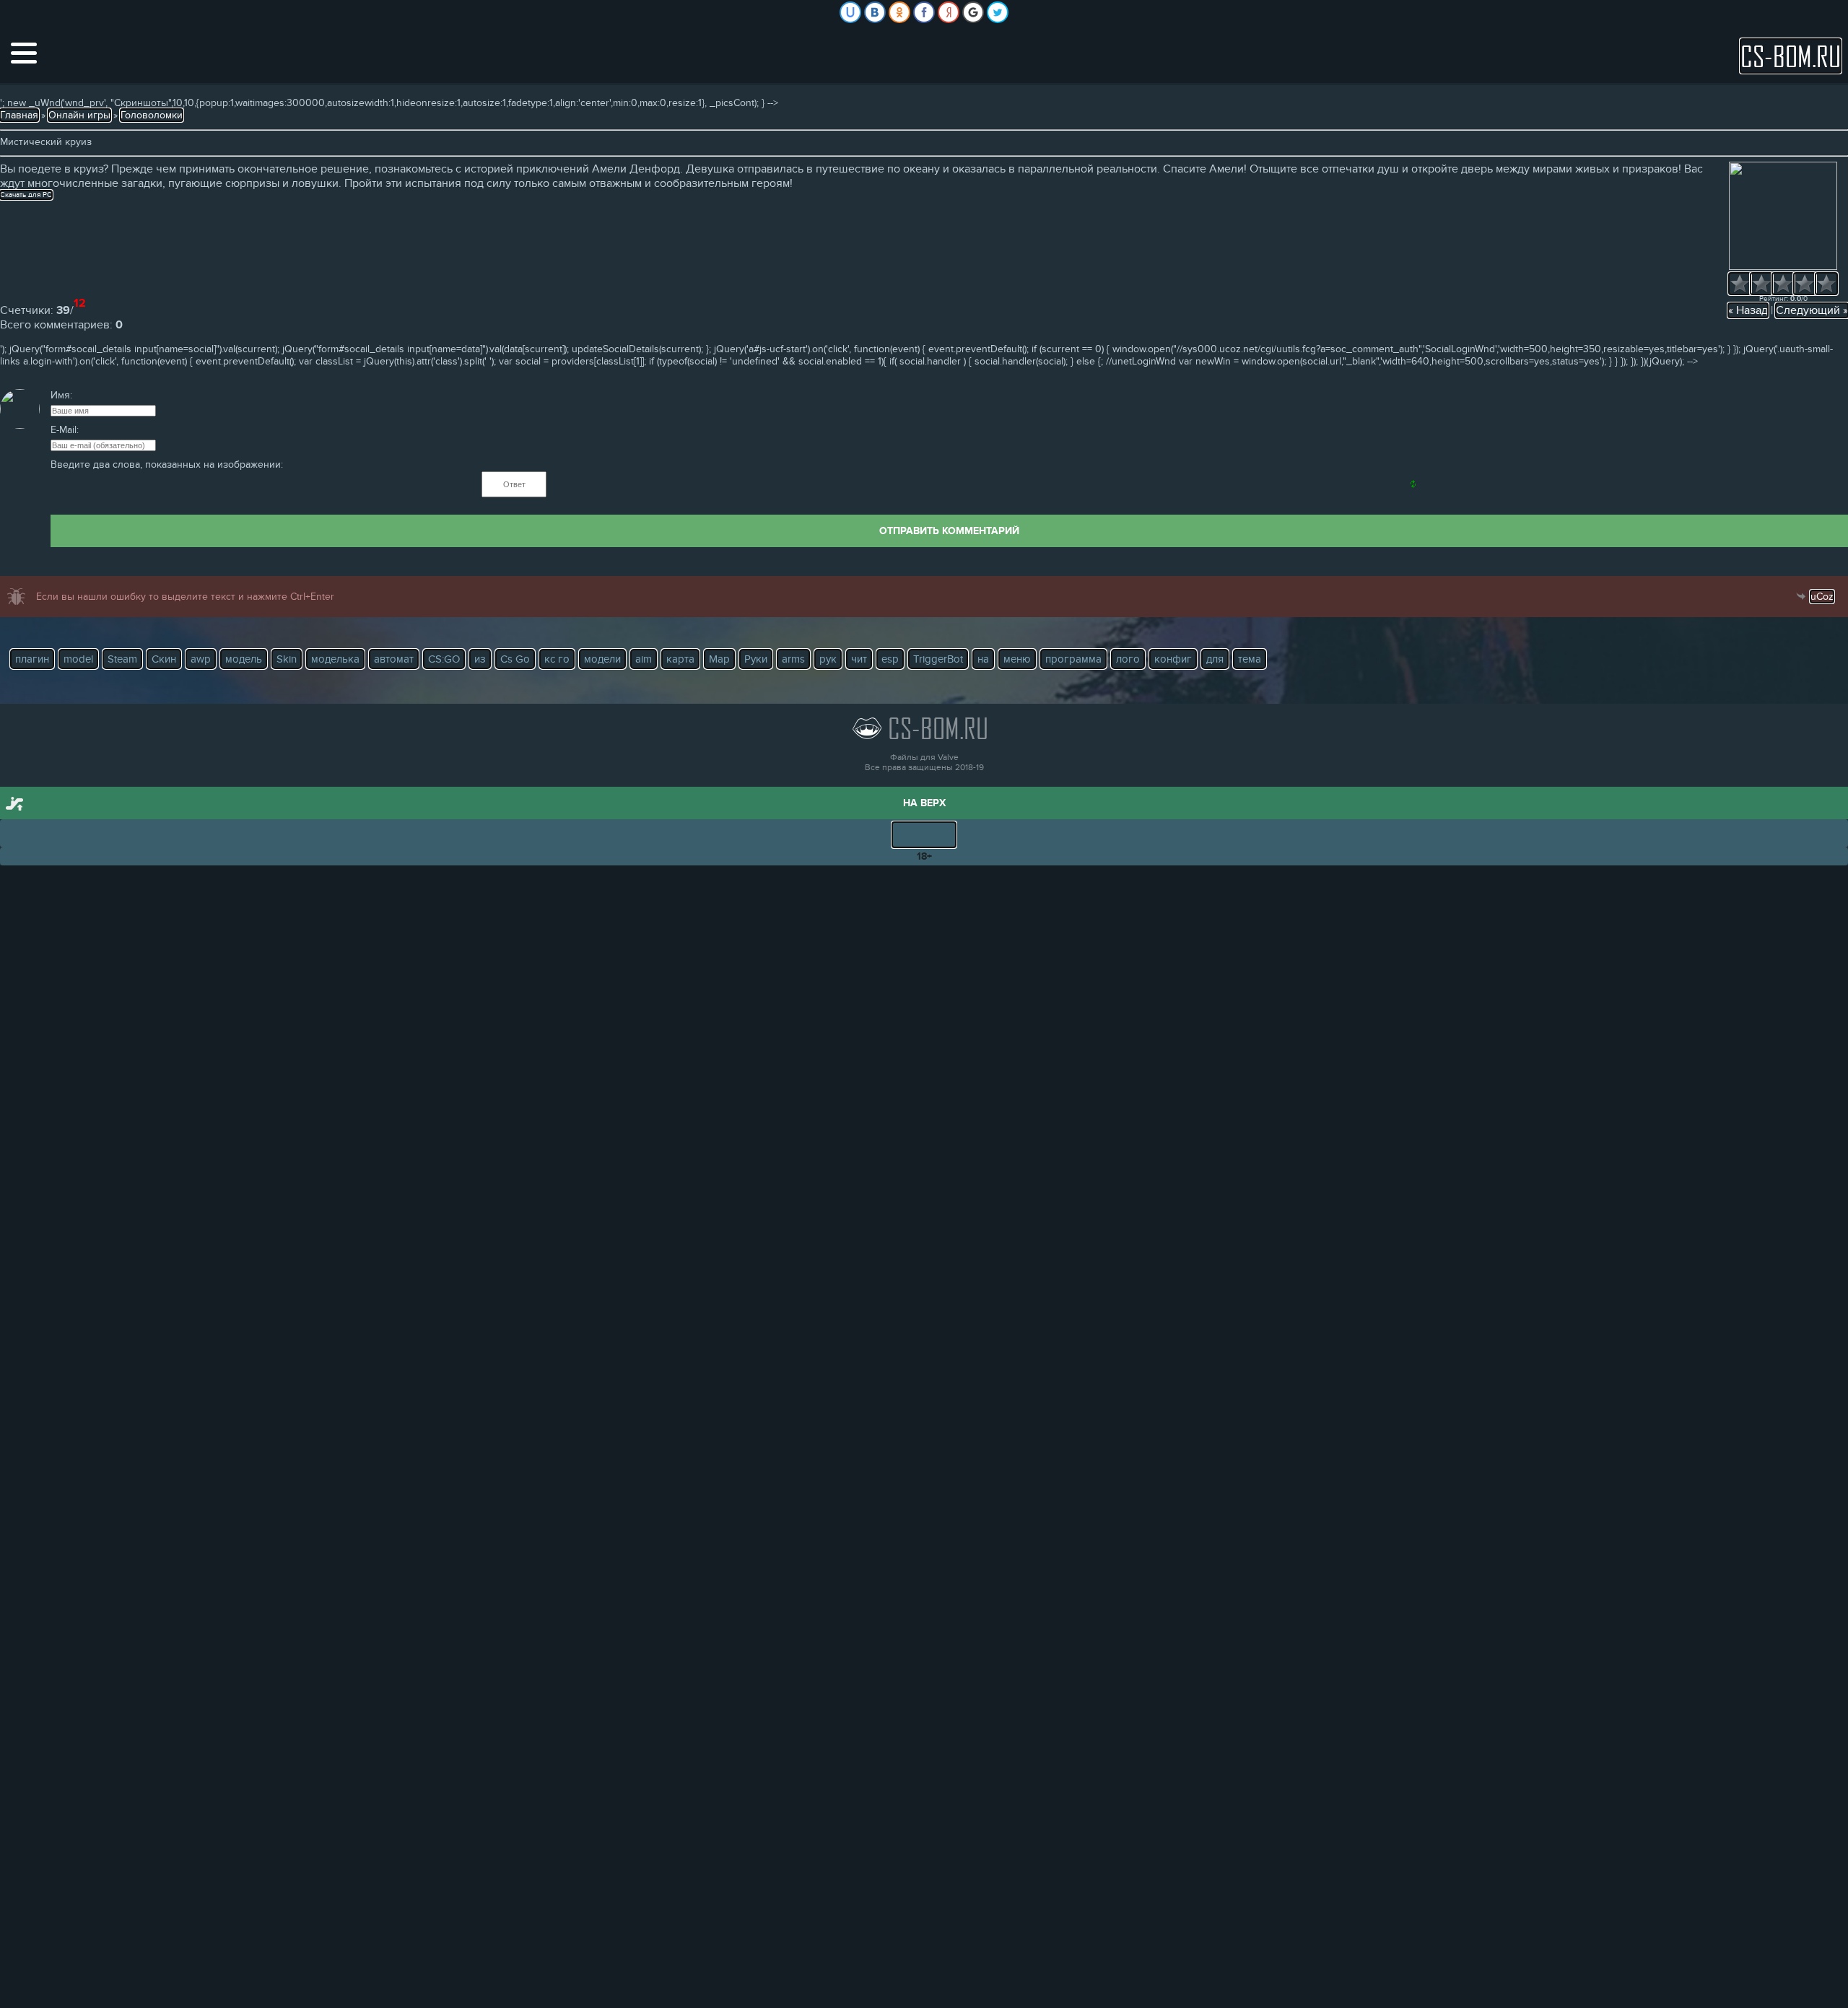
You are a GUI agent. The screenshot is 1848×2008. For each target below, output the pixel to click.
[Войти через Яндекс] (949, 12)
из (480, 659)
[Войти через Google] (973, 12)
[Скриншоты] (1783, 216)
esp (890, 659)
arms (793, 659)
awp (201, 659)
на (983, 659)
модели (602, 659)
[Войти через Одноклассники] (899, 12)
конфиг (1173, 659)
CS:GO (444, 659)
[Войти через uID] (850, 12)
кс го (557, 659)
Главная (19, 115)
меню (1017, 659)
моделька (335, 659)
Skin (287, 659)
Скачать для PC (26, 195)
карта (680, 659)
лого (1128, 659)
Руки (756, 659)
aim (644, 659)
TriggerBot (938, 659)
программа (1073, 659)
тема (1250, 659)
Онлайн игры (79, 115)
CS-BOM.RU (1791, 56)
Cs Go (515, 659)
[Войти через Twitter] (998, 12)
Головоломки (152, 115)
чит (859, 659)
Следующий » (1812, 310)
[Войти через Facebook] (924, 12)
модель (244, 659)
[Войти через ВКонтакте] (875, 12)
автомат (394, 659)
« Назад (1748, 310)
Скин (164, 659)
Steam (122, 659)
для (1215, 659)
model (78, 659)
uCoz (1822, 597)
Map (719, 659)
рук (828, 659)
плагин (32, 659)
